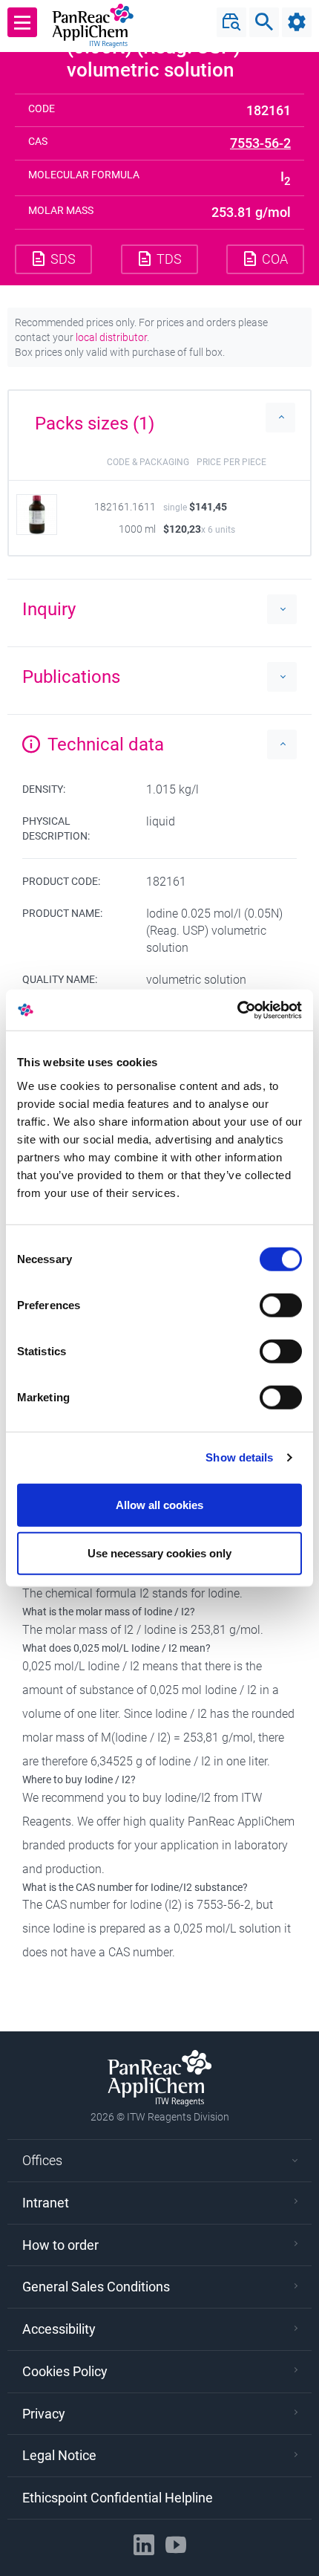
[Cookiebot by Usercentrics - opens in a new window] (237, 1010)
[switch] (281, 1305)
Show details (239, 1457)
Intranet (46, 2203)
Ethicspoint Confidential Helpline (118, 2498)
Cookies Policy (65, 2371)
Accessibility (59, 2329)
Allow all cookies (159, 1504)
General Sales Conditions (96, 2287)
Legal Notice (59, 2455)
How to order (60, 2245)
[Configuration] (297, 22)
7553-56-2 (260, 143)
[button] (159, 418)
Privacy (44, 2414)
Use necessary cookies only (159, 1553)
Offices (42, 2160)
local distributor (111, 337)
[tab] (159, 418)
